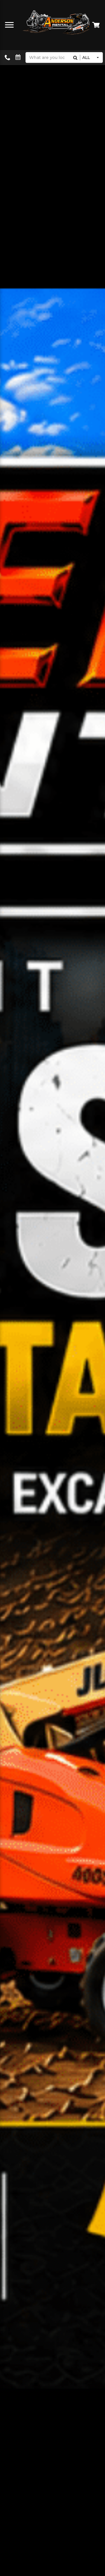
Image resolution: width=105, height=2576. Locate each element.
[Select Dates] (18, 57)
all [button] (86, 58)
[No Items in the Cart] (96, 25)
